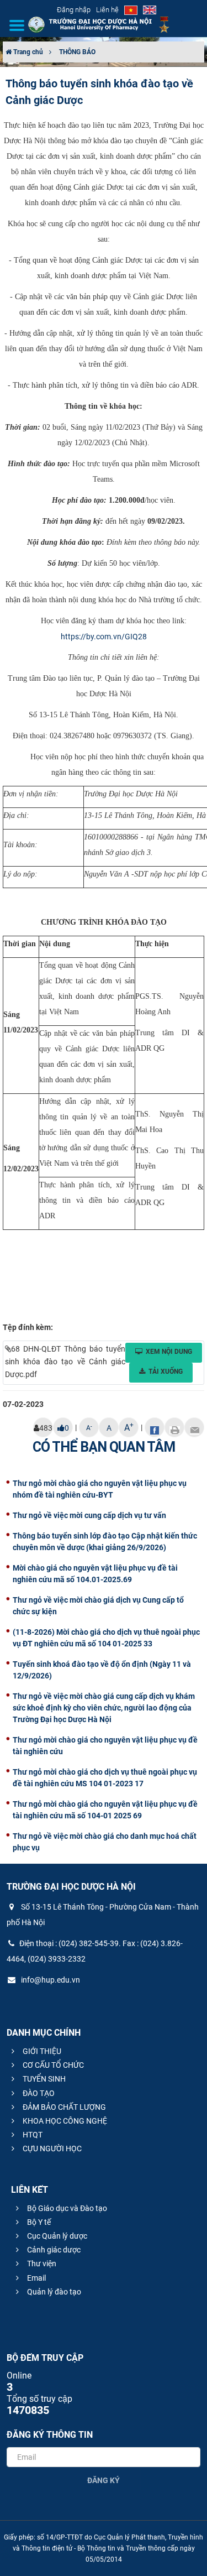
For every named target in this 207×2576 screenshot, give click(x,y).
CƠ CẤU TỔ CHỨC (52, 2065)
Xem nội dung (169, 1352)
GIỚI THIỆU (41, 2051)
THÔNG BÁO (77, 52)
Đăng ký (104, 2480)
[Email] (194, 1427)
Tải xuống (166, 1372)
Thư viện (41, 2264)
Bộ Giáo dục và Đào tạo (66, 2208)
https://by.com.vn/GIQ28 (104, 637)
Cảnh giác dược (53, 2250)
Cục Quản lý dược (56, 2236)
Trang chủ (27, 52)
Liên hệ (107, 10)
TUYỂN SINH (43, 2079)
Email (36, 2278)
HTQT (32, 2135)
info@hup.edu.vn (50, 1980)
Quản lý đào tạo (53, 2292)
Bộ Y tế (38, 2222)
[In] (174, 1427)
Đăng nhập (74, 10)
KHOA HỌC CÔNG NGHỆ (64, 2121)
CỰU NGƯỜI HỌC (51, 2149)
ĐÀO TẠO (38, 2093)
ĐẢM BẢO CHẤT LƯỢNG (63, 2107)
